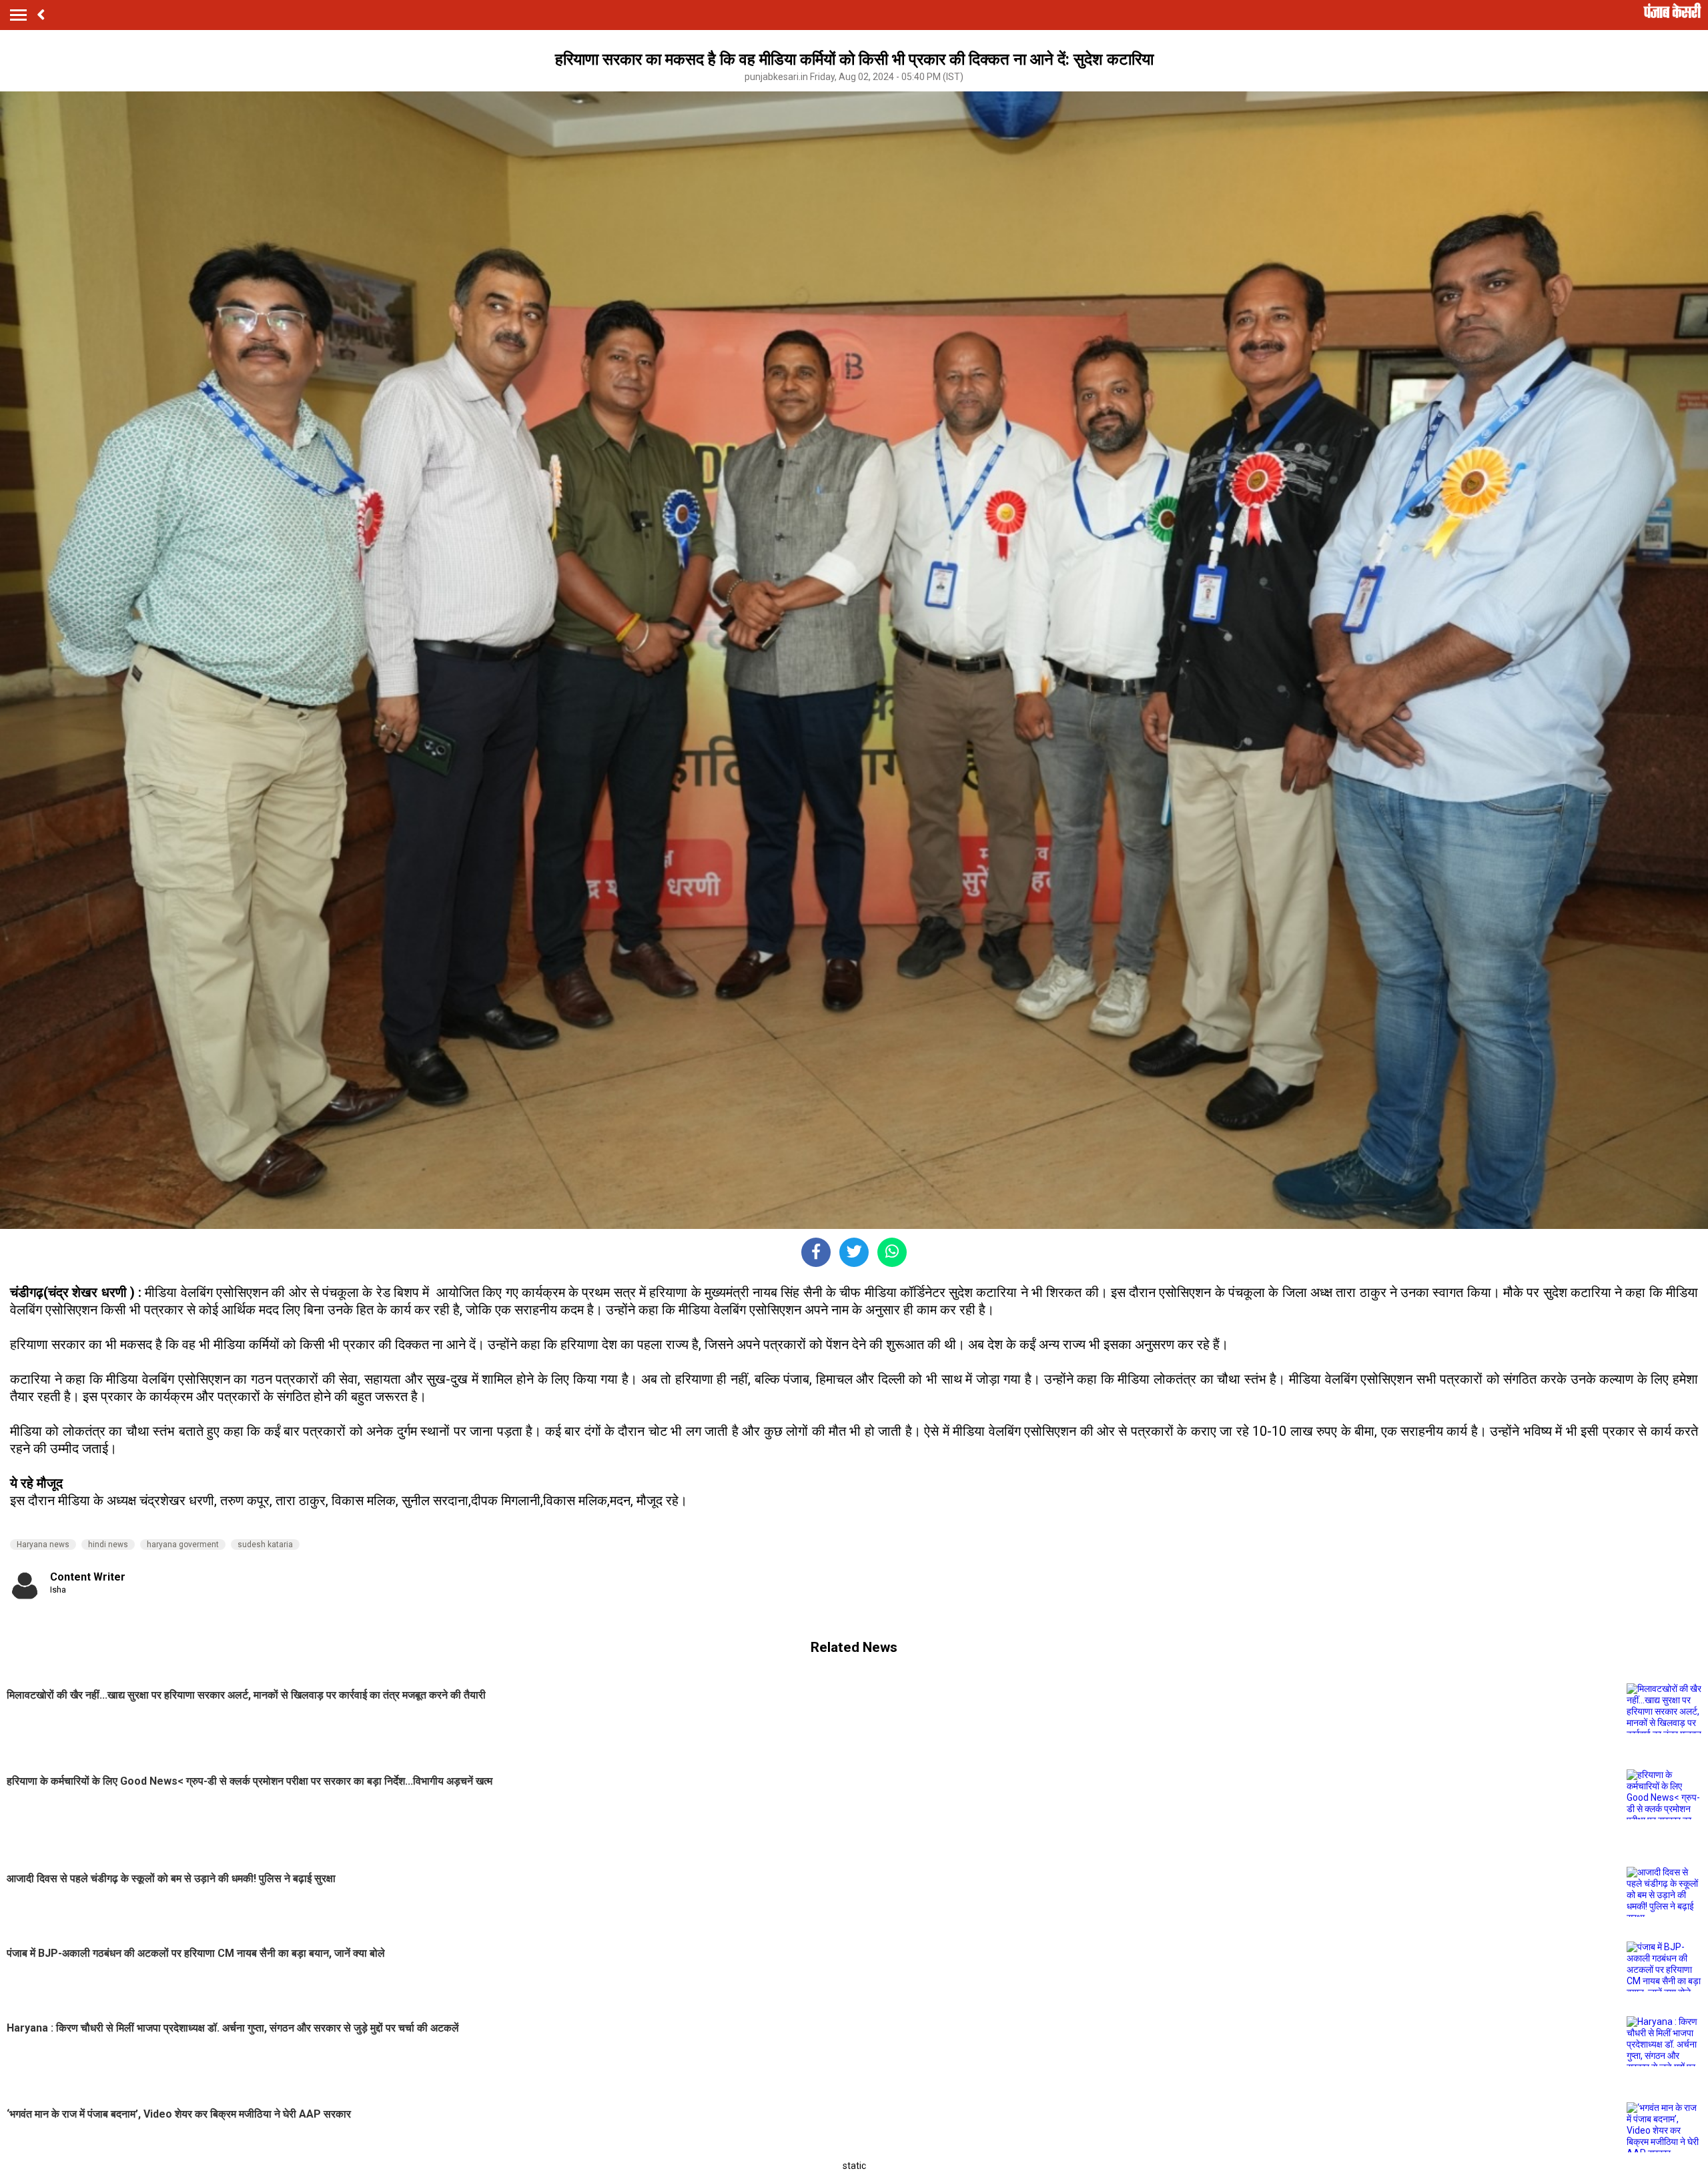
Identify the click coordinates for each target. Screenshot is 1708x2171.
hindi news (108, 1545)
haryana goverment (183, 1545)
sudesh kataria (265, 1545)
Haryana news (43, 1545)
